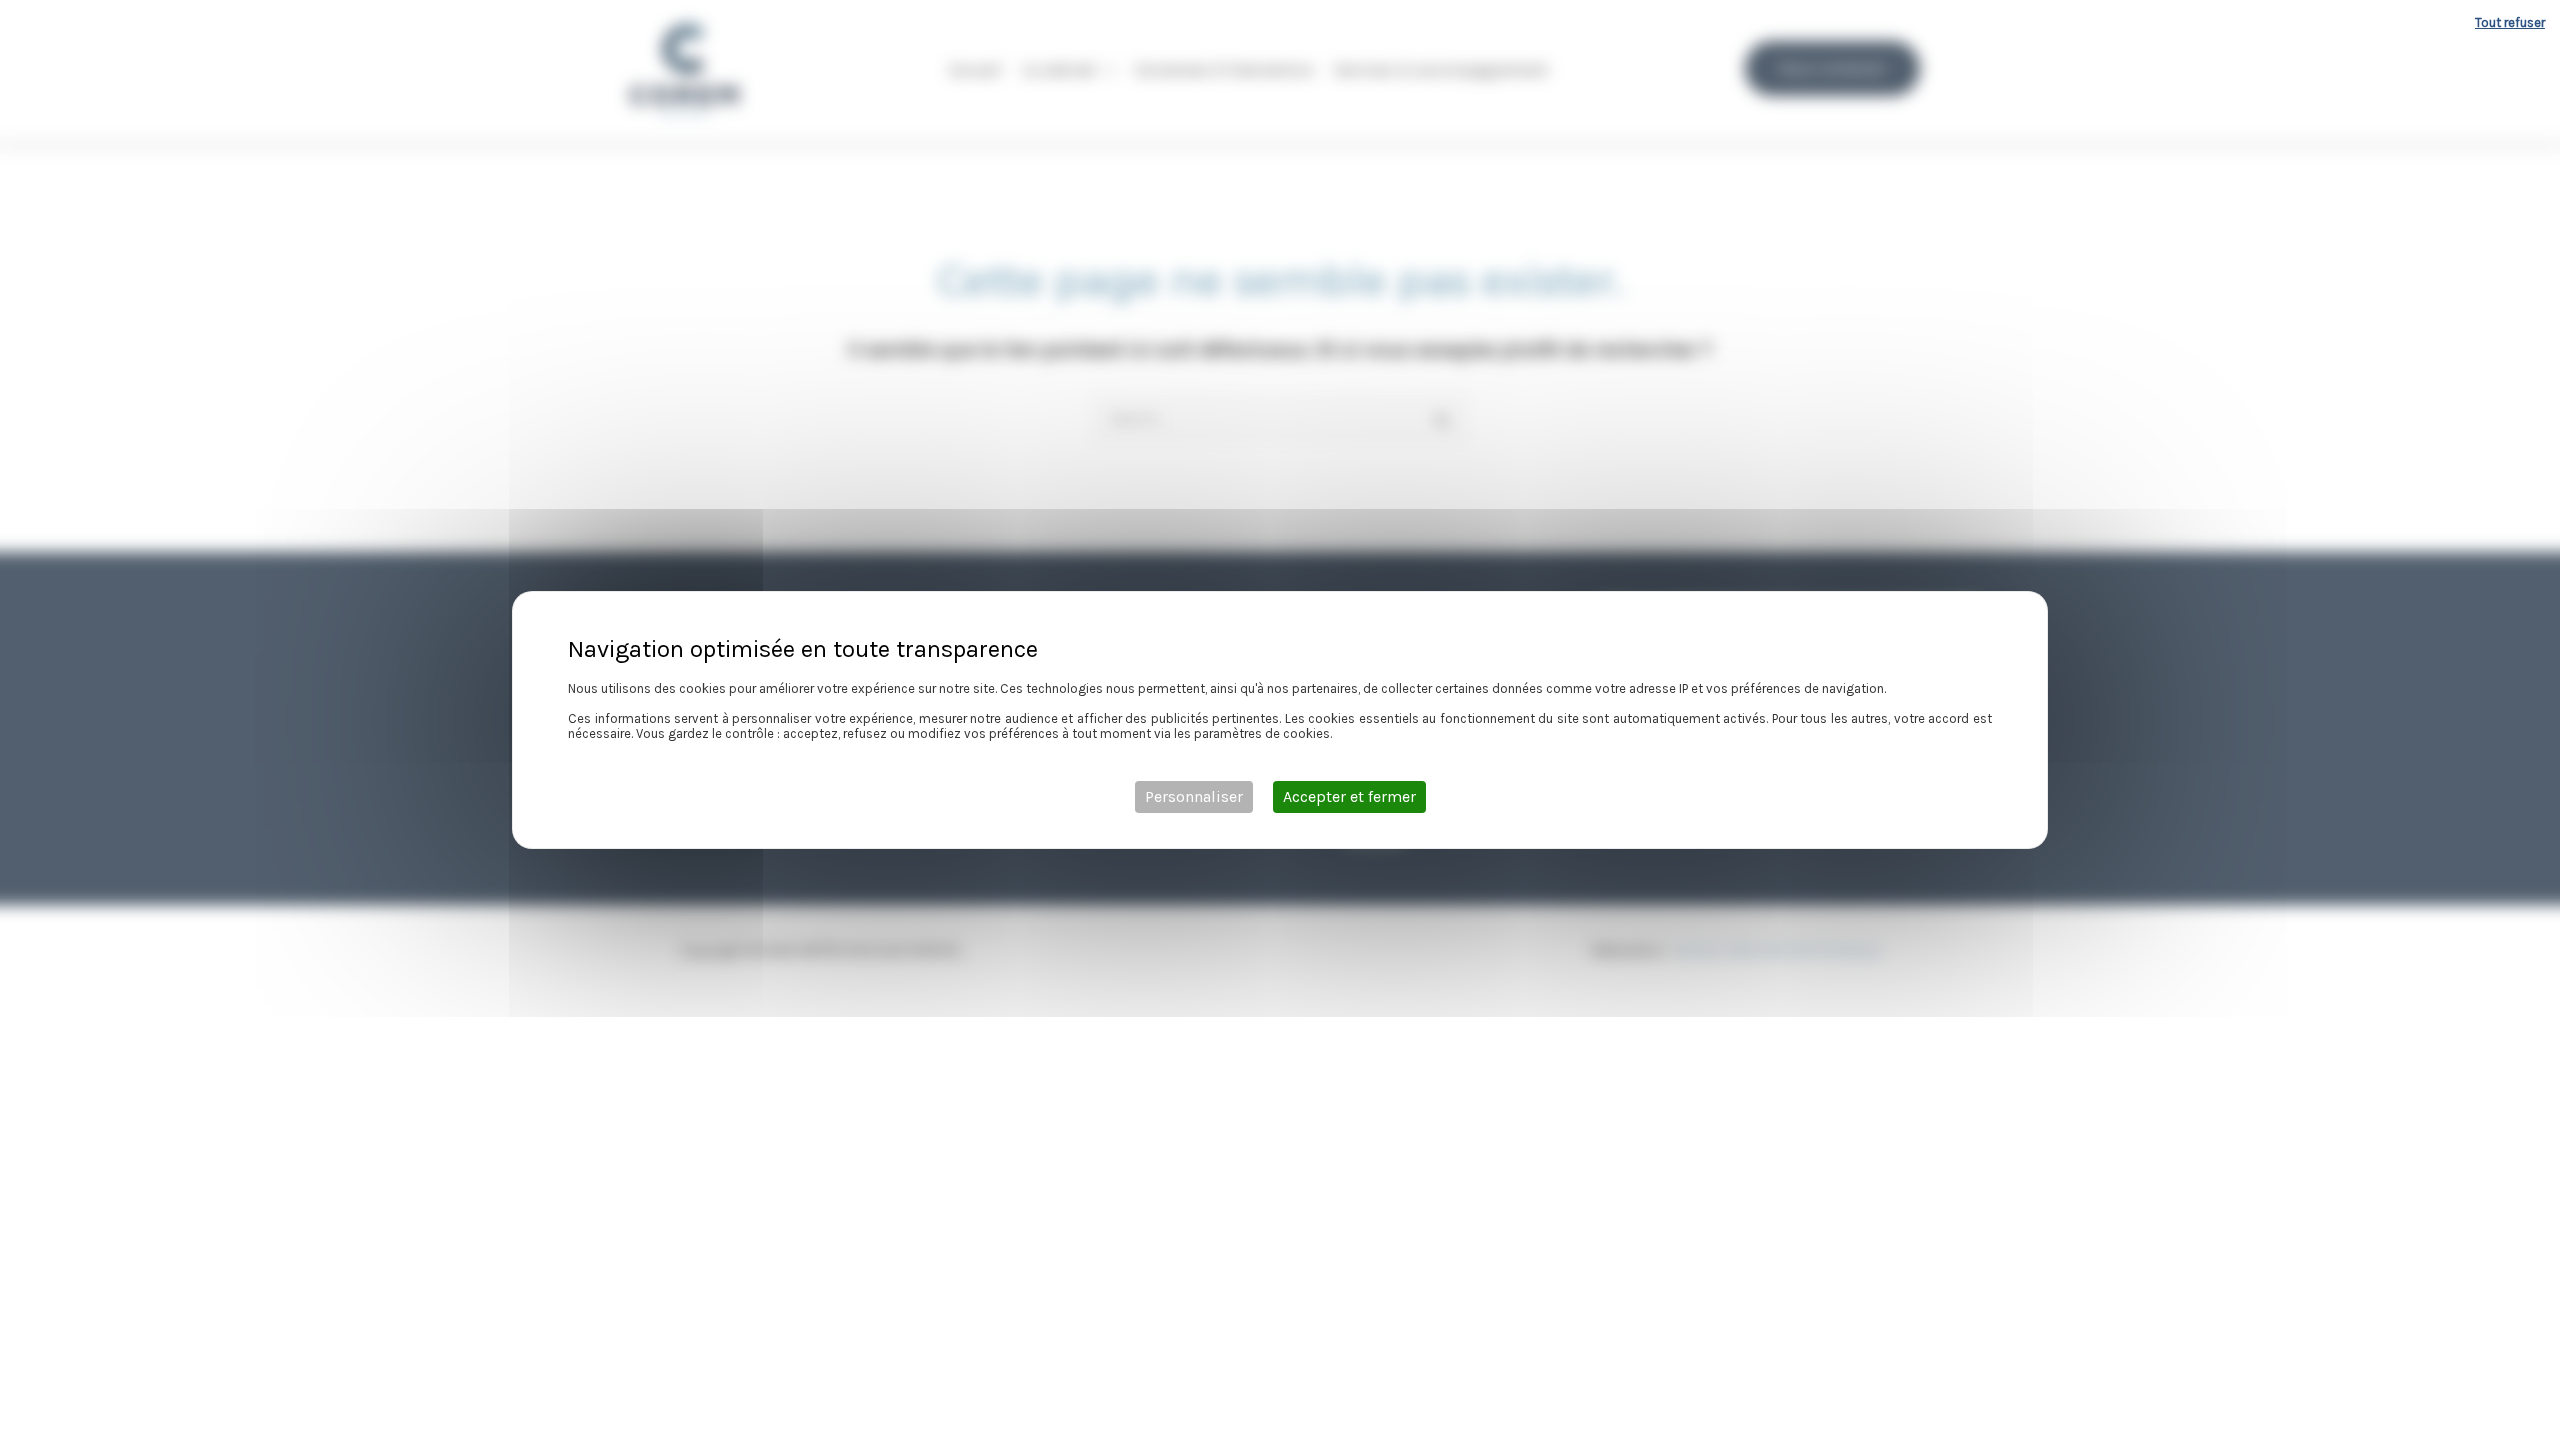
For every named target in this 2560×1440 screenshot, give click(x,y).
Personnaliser (1194, 796)
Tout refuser (2510, 22)
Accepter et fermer (1349, 796)
